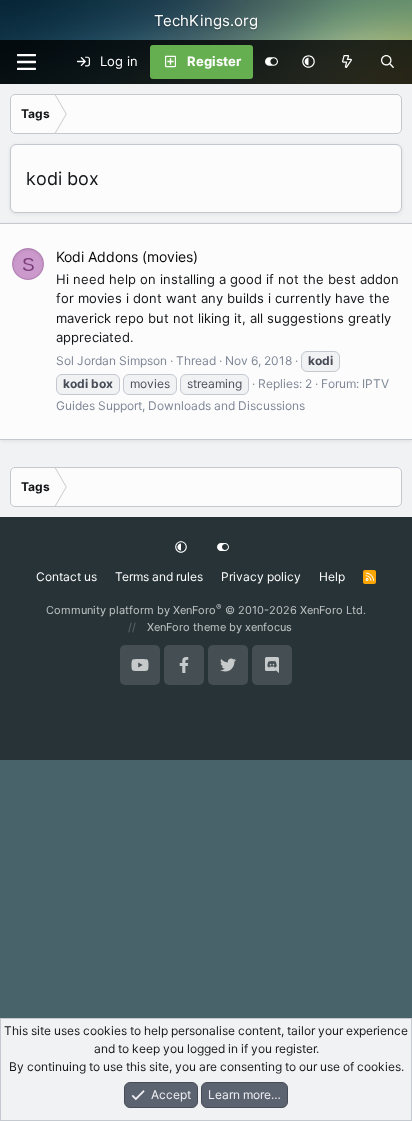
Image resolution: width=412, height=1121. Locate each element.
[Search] (387, 62)
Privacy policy (261, 576)
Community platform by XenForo (206, 610)
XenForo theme (186, 627)
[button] (308, 62)
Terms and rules (159, 576)
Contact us (66, 576)
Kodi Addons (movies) (127, 256)
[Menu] (26, 62)
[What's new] (347, 62)
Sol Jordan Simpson (111, 360)
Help (332, 576)
